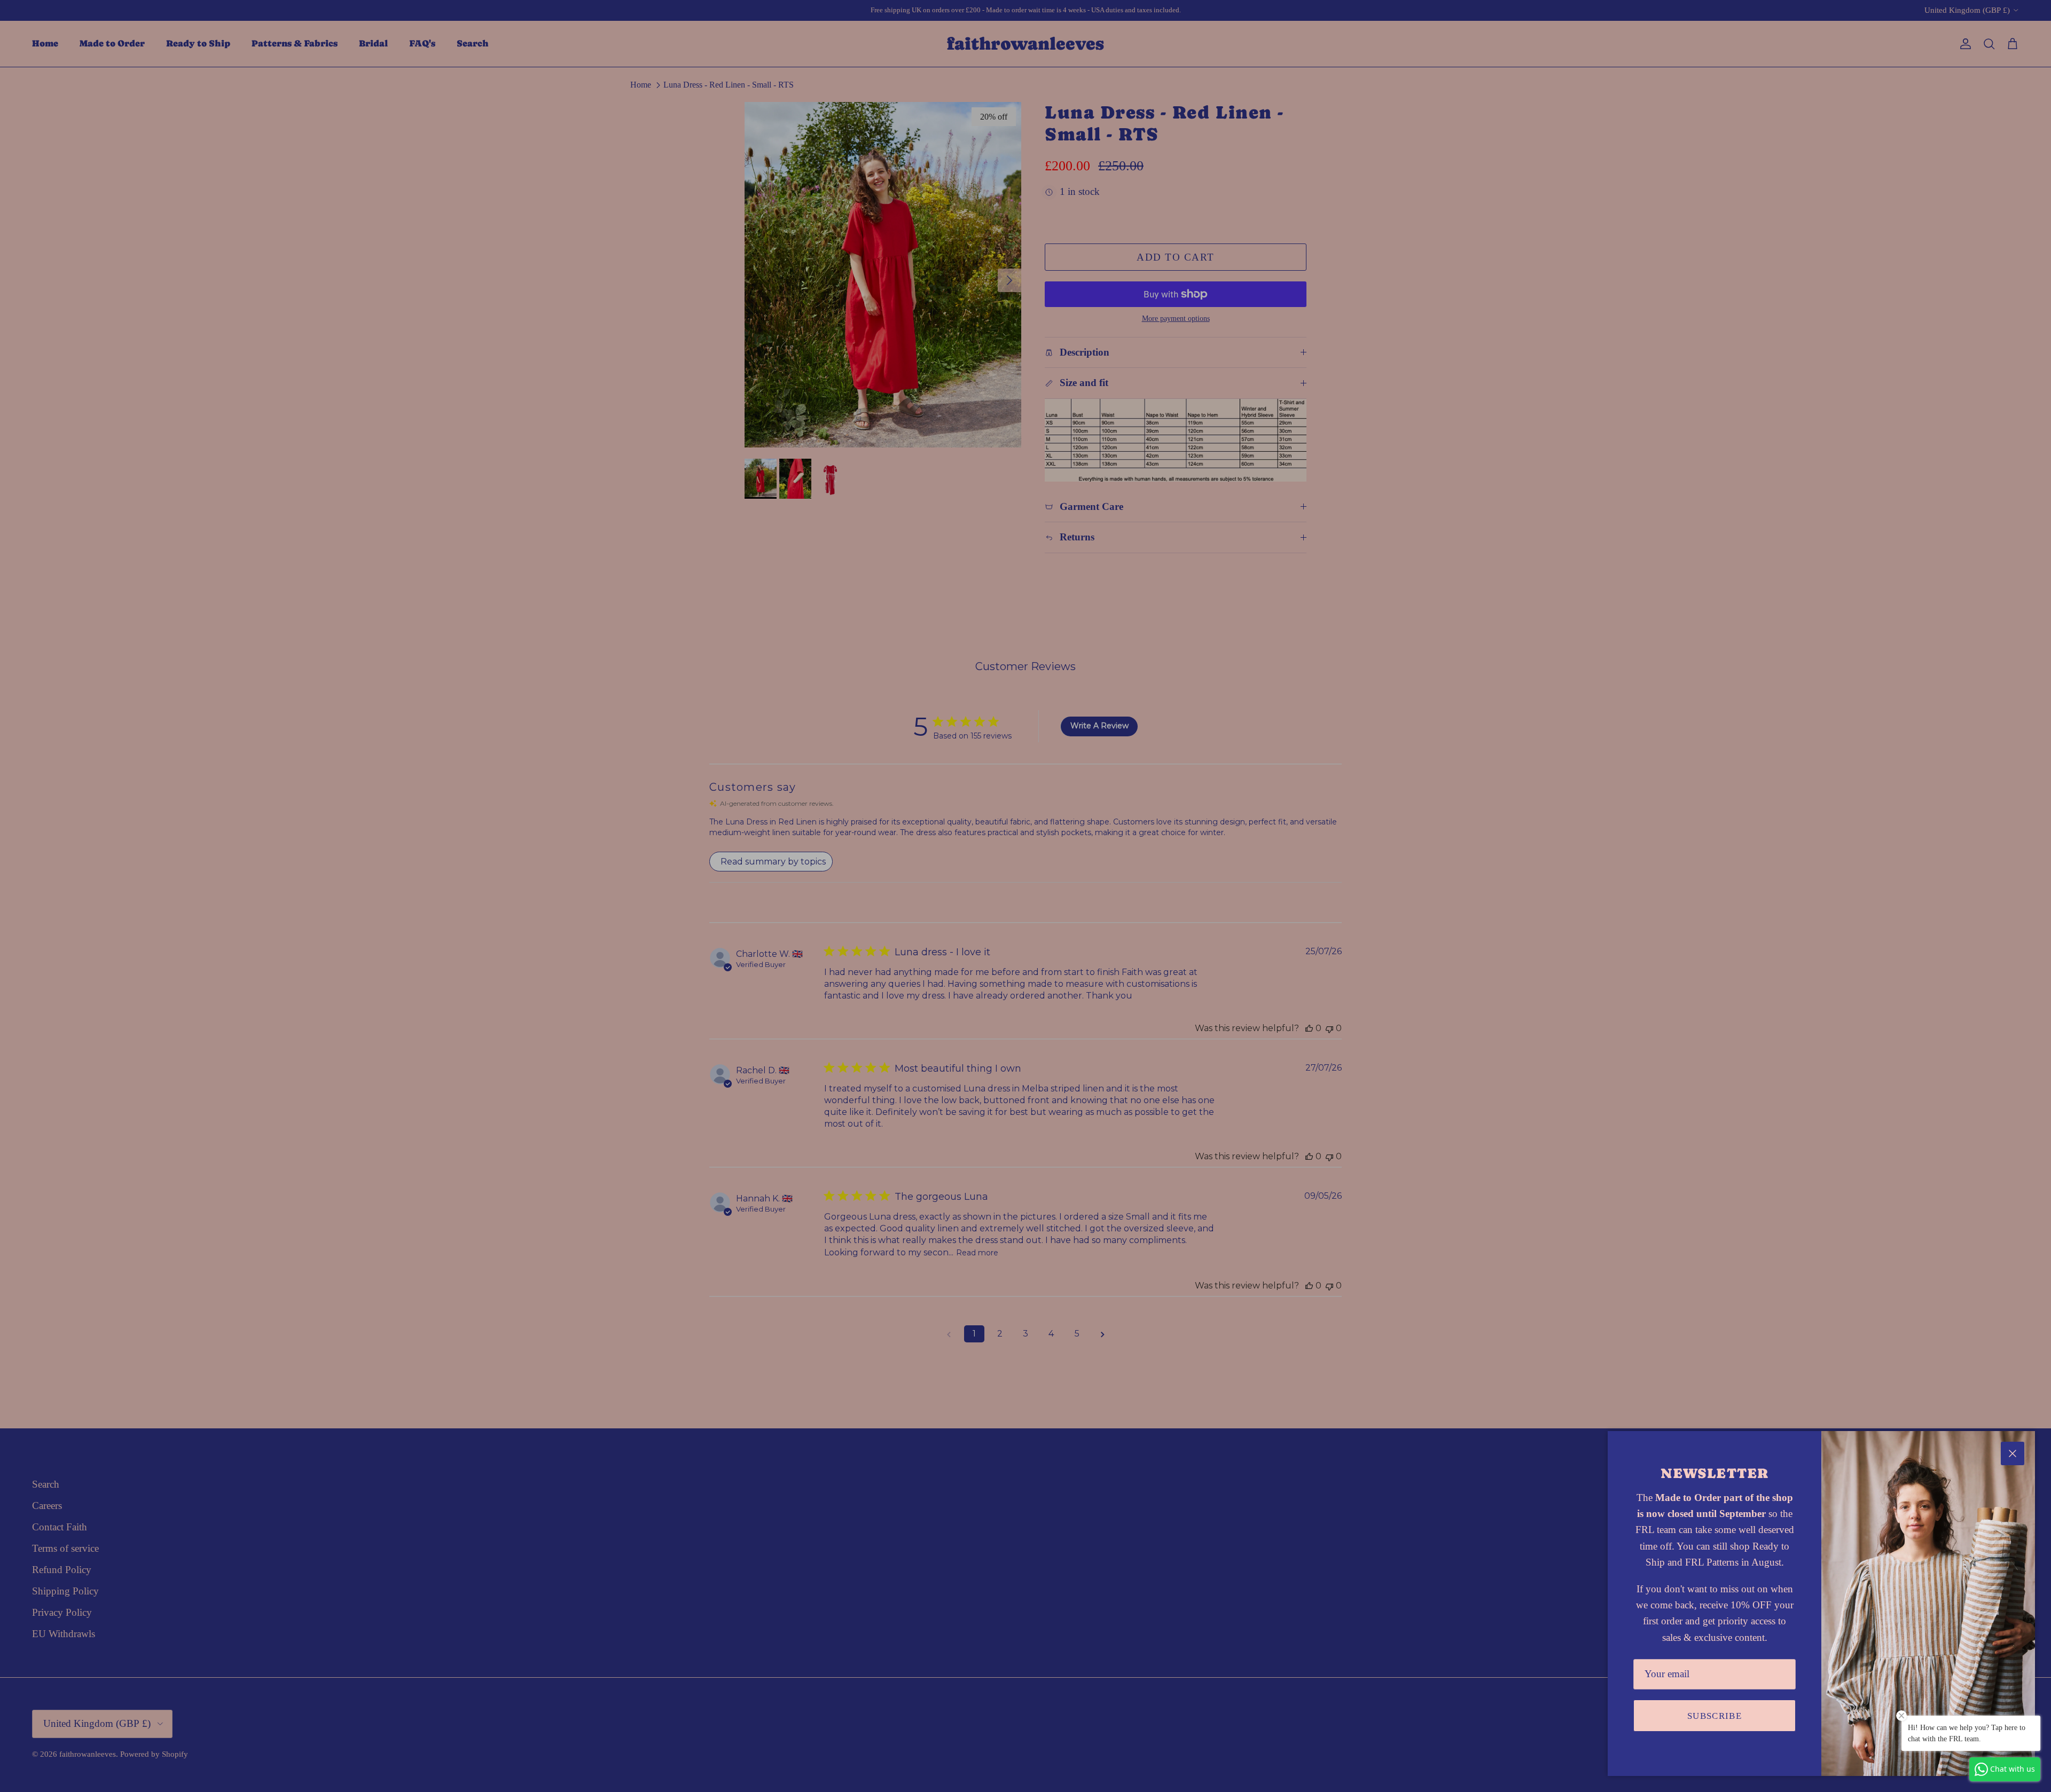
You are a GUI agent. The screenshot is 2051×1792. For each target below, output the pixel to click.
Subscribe (1715, 1716)
